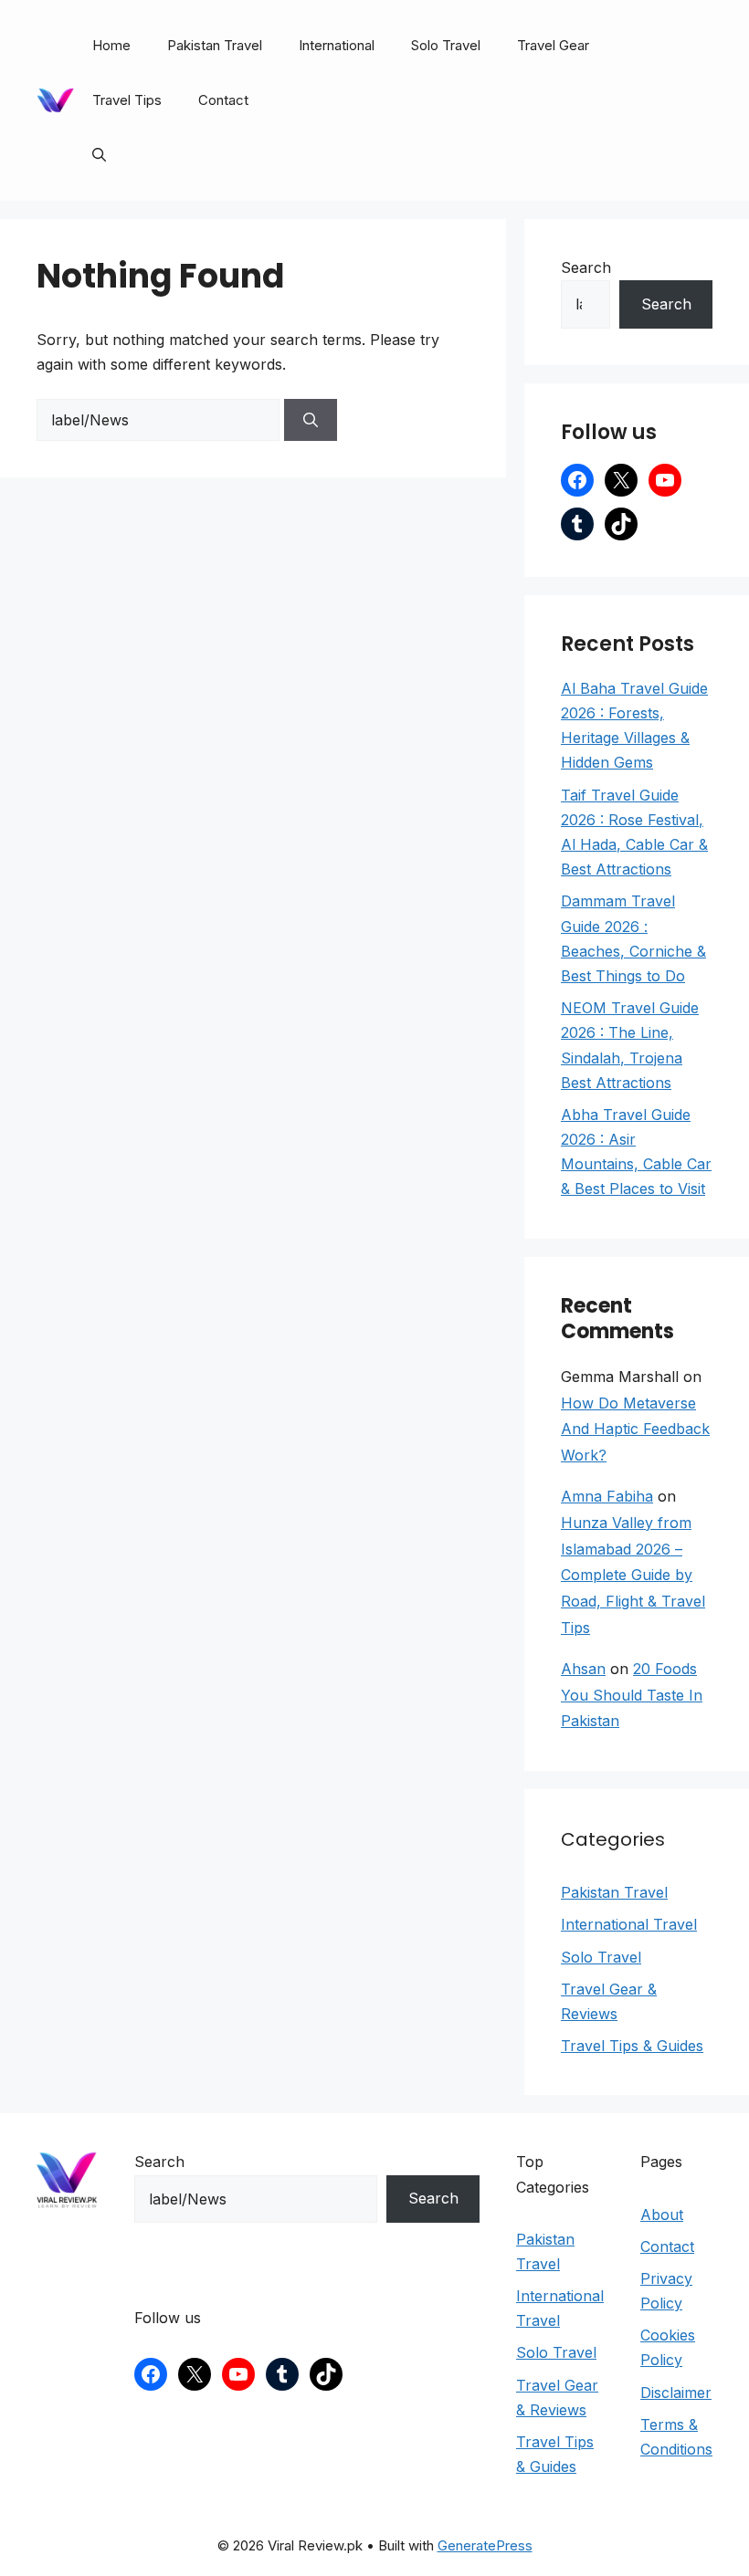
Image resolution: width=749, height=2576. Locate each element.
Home (111, 45)
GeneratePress (485, 2545)
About (662, 2215)
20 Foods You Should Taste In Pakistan (632, 1695)
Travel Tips (127, 100)
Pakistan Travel (215, 45)
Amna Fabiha (607, 1496)
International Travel (629, 1924)
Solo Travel (446, 45)
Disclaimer (676, 2393)
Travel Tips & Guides (632, 2046)
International (337, 45)
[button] (99, 155)
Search (586, 267)
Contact (223, 100)
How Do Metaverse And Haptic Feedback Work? (635, 1429)
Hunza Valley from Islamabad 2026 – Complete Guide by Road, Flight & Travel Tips (633, 1575)
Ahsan (583, 1669)
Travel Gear (553, 45)
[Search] (311, 420)
